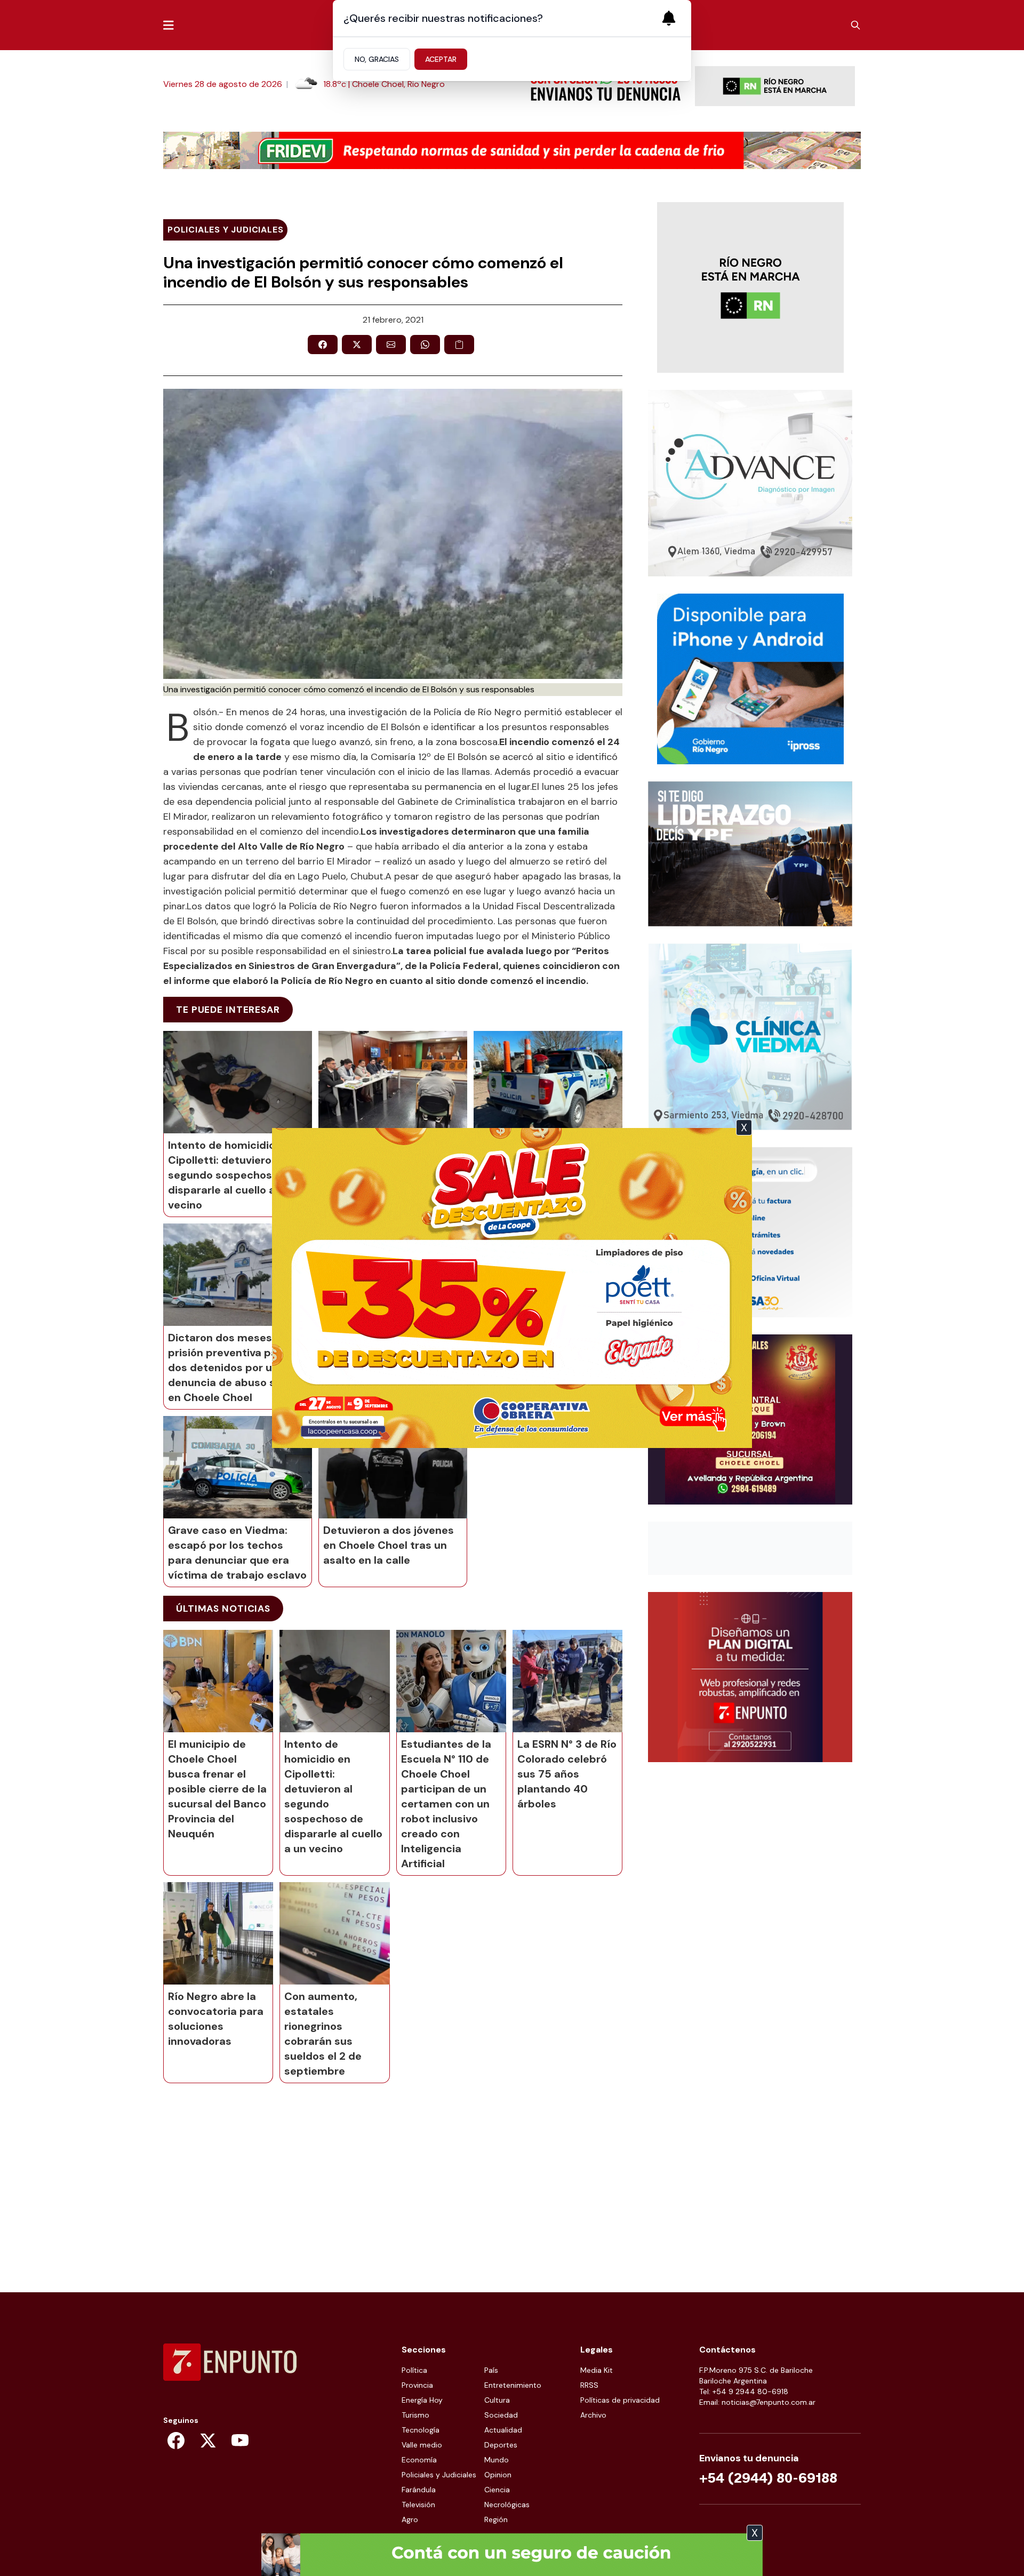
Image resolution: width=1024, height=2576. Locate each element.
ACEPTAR (441, 59)
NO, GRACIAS (377, 59)
